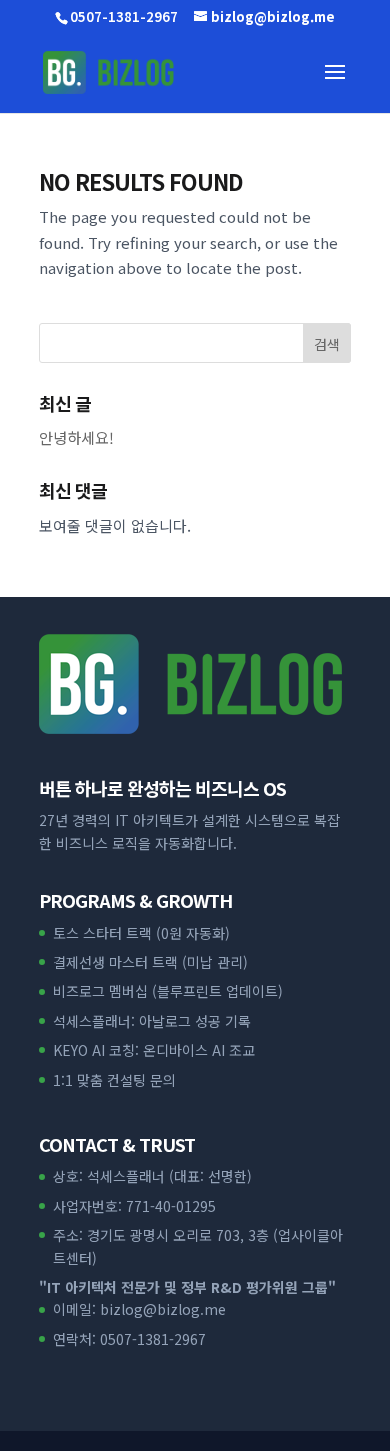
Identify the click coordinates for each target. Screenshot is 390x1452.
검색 (327, 344)
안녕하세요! (76, 437)
